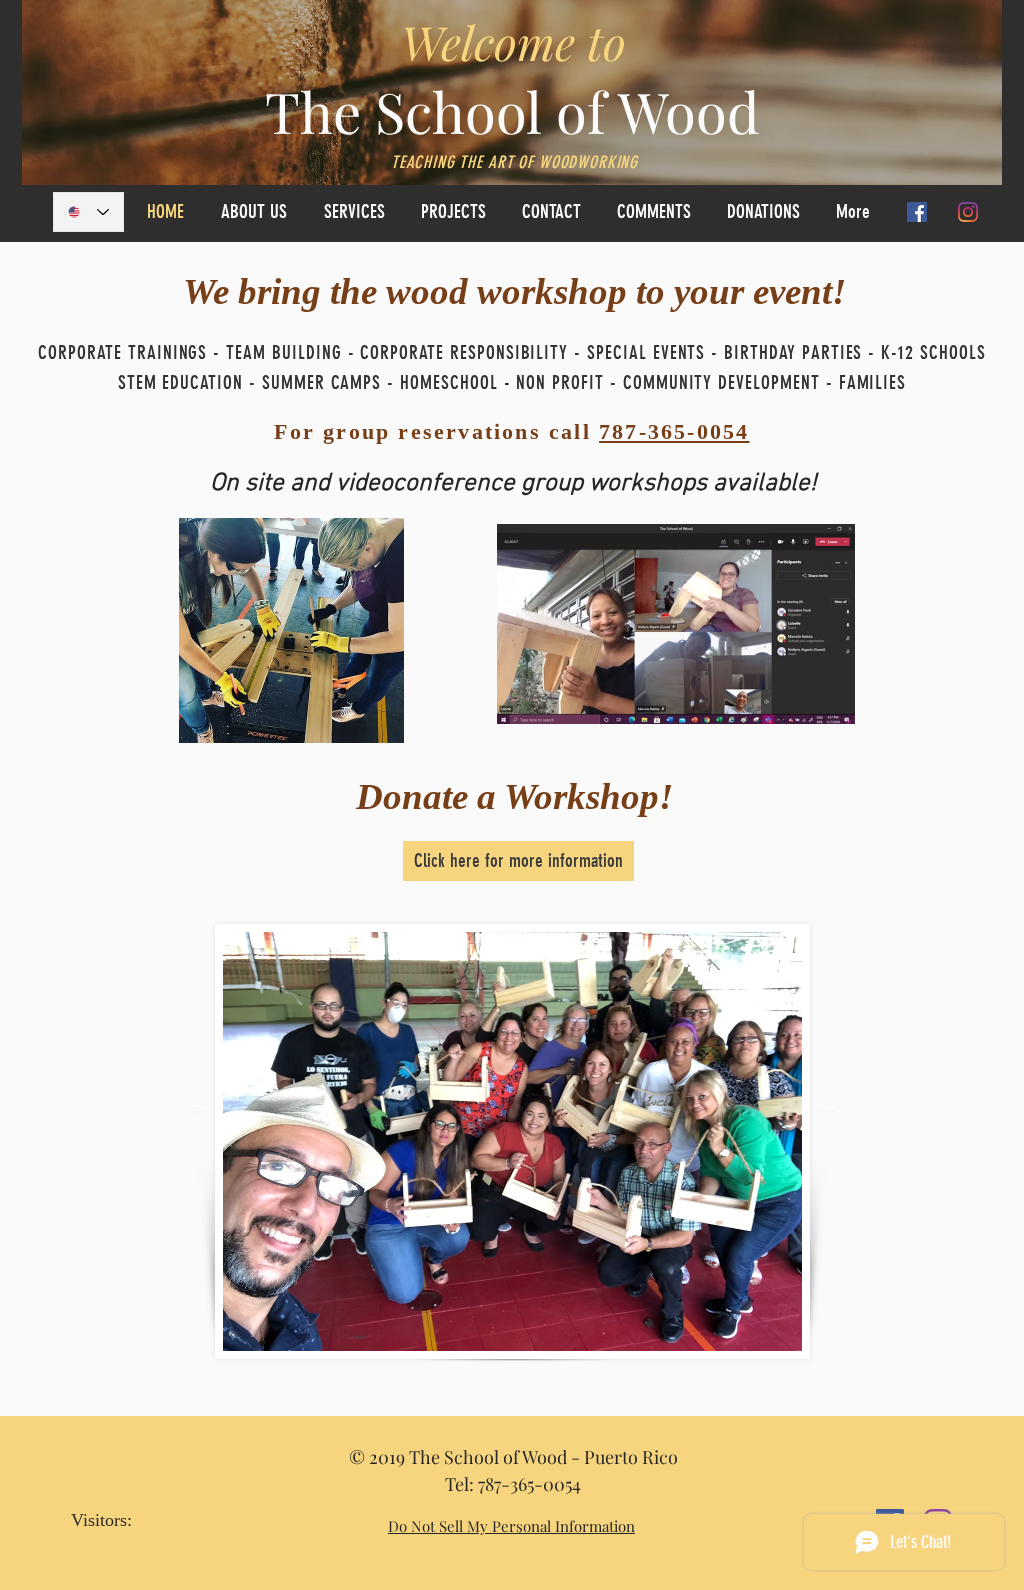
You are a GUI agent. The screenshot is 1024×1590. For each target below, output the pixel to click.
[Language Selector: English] (88, 212)
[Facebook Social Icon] (917, 212)
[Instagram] (968, 212)
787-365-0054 (674, 431)
